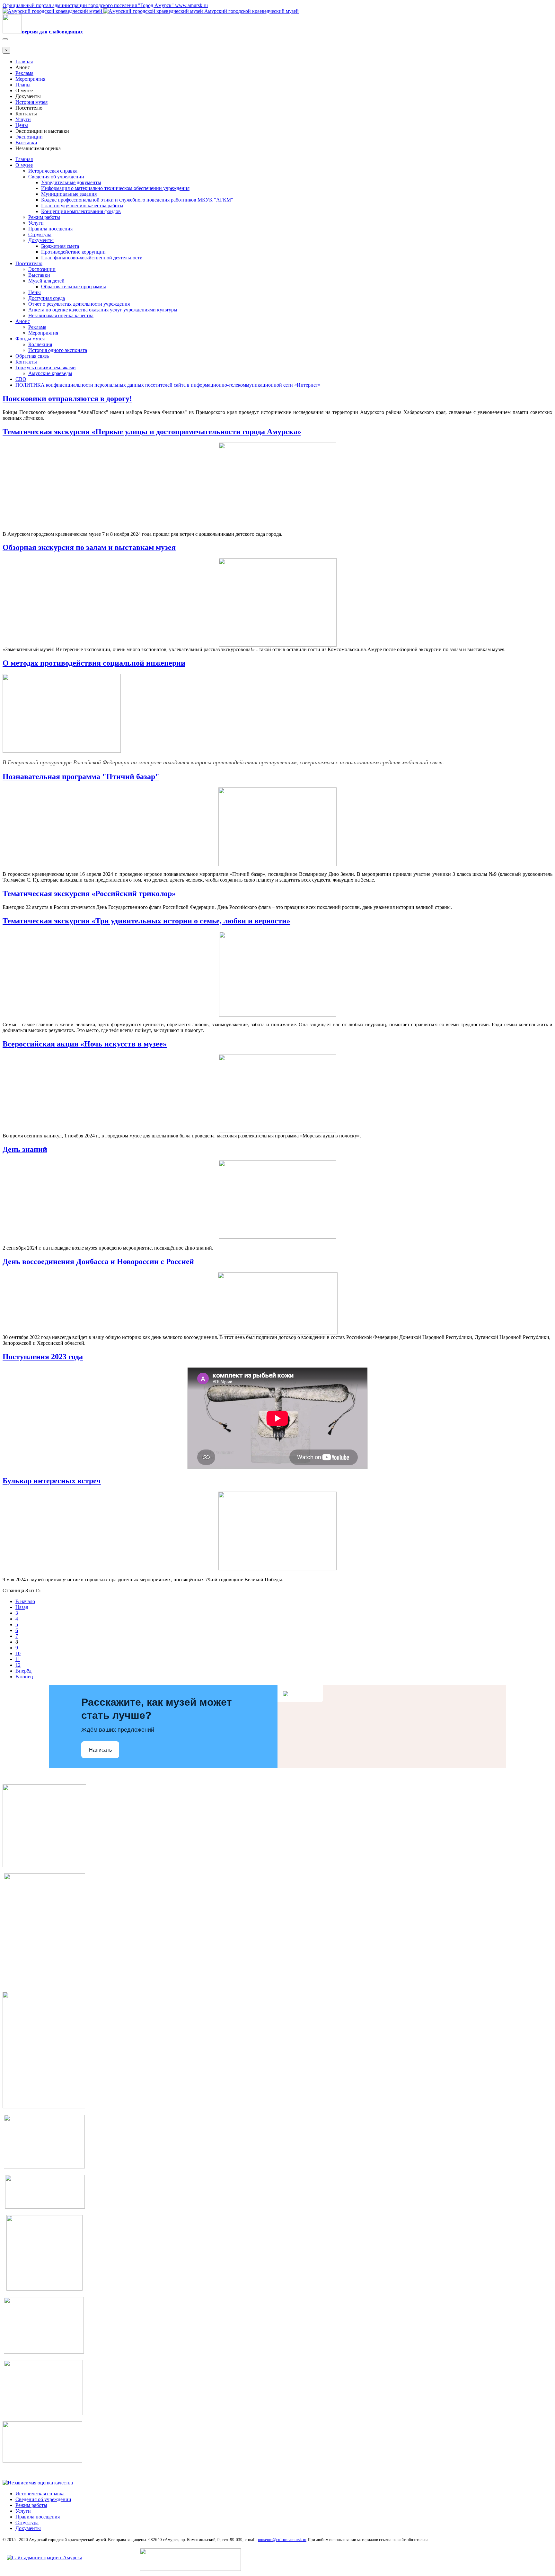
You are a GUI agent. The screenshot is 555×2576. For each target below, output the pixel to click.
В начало (25, 1601)
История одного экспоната (58, 350)
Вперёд (23, 1671)
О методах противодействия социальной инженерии (94, 663)
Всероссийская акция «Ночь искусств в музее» (85, 1044)
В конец (24, 1677)
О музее (24, 165)
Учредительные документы (71, 182)
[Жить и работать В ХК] (44, 1984)
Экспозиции (29, 137)
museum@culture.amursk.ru (282, 2540)
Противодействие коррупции (73, 252)
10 (18, 1653)
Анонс (23, 321)
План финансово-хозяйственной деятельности (92, 258)
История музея (31, 102)
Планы (23, 85)
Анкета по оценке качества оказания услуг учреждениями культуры (103, 310)
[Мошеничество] (44, 2352)
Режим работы (44, 217)
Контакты (26, 362)
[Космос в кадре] (44, 2167)
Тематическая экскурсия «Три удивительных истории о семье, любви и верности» (146, 921)
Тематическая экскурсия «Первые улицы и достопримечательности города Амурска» (152, 432)
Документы (41, 240)
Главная (24, 62)
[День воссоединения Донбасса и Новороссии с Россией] (42, 2461)
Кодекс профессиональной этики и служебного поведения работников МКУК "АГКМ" (137, 200)
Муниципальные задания (69, 194)
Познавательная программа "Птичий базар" (81, 776)
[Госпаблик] (45, 2207)
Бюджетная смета (60, 246)
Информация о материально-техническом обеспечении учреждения (115, 188)
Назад (22, 1607)
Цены (22, 125)
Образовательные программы (74, 287)
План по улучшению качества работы (82, 206)
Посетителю (29, 263)
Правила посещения (50, 229)
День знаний (25, 1149)
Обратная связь (32, 356)
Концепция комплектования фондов (81, 211)
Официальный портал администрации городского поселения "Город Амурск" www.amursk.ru (105, 5)
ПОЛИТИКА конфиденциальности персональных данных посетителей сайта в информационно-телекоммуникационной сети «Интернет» (168, 385)
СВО (21, 379)
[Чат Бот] (44, 1865)
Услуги (23, 119)
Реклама (24, 73)
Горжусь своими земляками (46, 368)
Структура (40, 234)
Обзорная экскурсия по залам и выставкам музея (89, 547)
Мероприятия (30, 79)
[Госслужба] (43, 2413)
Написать (100, 1750)
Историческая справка (53, 171)
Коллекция (40, 344)
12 (18, 1665)
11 (18, 1659)
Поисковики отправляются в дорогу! (67, 399)
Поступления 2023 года (43, 1357)
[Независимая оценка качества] (38, 2483)
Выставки (26, 143)
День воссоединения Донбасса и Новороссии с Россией (98, 1261)
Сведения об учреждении (56, 177)
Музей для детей (46, 281)
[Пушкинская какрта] (44, 2107)
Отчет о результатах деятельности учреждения (79, 304)
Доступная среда (47, 298)
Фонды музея (30, 339)
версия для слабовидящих (52, 32)
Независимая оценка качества (61, 315)
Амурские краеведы (50, 373)
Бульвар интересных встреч (52, 1481)
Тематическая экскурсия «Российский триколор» (89, 893)
